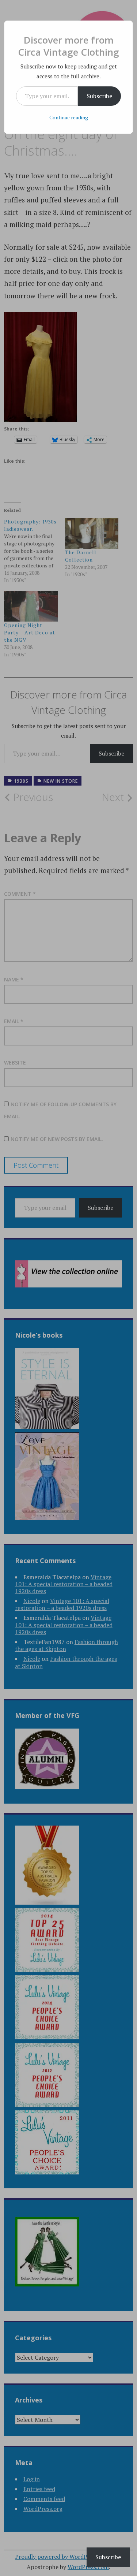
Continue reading (69, 117)
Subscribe (99, 96)
